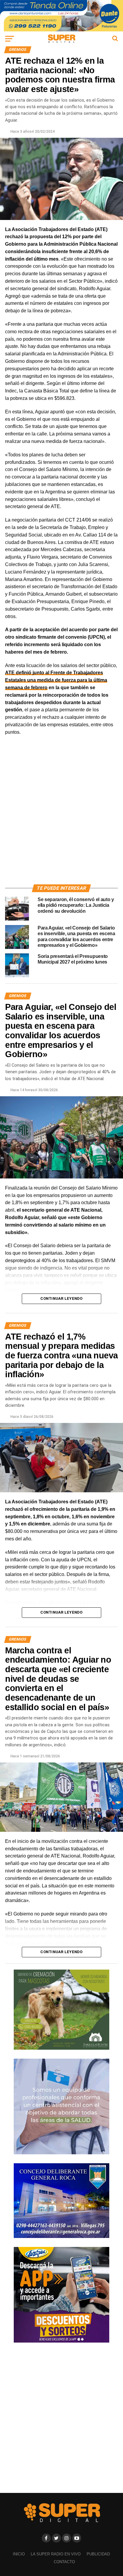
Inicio (19, 2554)
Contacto (64, 2562)
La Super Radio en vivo (56, 2554)
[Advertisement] (61, 817)
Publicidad (98, 2554)
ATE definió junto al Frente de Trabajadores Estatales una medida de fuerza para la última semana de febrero (56, 680)
